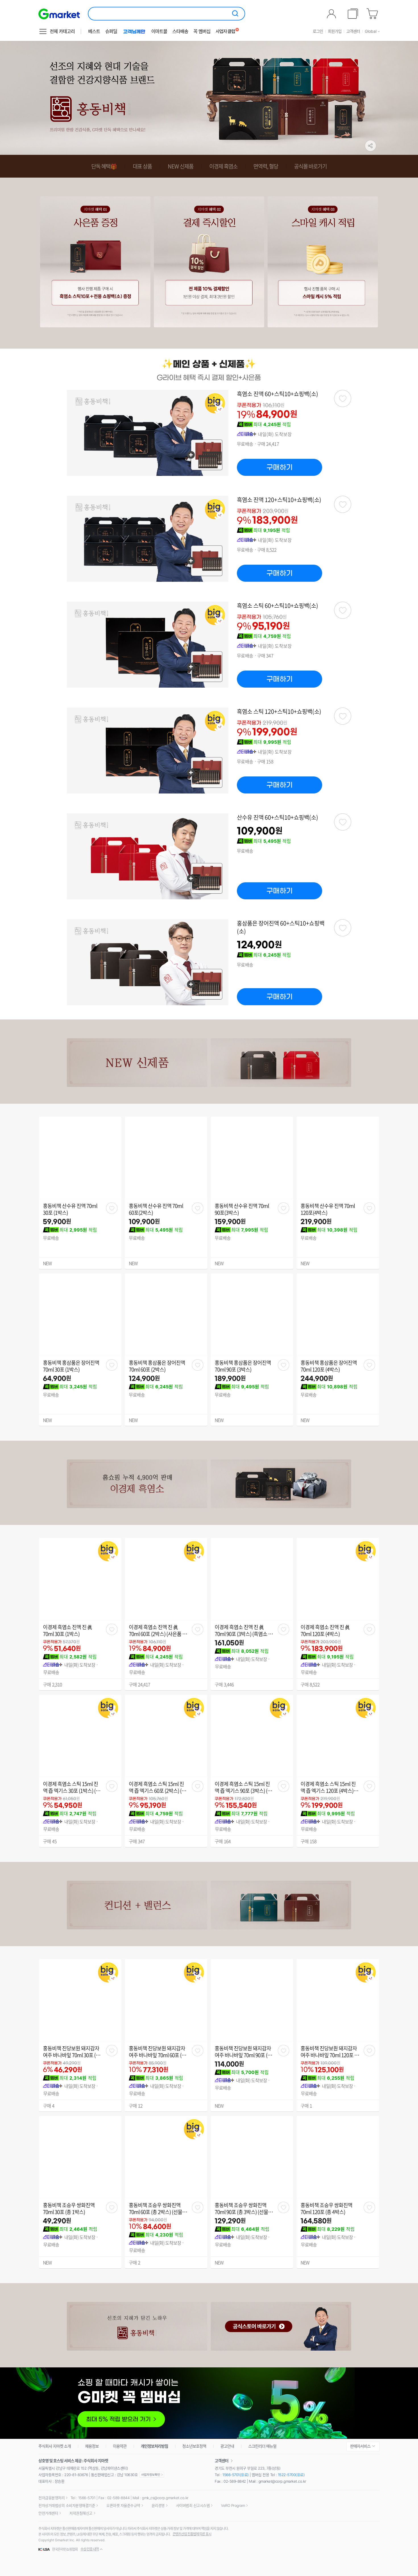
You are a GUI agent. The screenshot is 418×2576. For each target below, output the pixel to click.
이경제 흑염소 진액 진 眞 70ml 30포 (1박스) (68, 1631)
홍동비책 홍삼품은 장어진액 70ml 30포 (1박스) (71, 1366)
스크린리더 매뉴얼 (262, 2446)
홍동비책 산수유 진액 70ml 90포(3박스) (242, 1209)
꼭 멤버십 (202, 31)
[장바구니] (373, 14)
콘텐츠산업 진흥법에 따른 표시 (192, 2534)
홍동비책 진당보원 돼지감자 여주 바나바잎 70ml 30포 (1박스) (71, 2052)
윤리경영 (158, 2505)
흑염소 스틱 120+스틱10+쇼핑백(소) (279, 712)
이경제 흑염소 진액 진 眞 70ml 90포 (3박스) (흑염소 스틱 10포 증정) (244, 1631)
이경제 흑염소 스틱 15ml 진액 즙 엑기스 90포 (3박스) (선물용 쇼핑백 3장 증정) (243, 1787)
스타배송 (180, 31)
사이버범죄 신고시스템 (193, 2505)
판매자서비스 (360, 2446)
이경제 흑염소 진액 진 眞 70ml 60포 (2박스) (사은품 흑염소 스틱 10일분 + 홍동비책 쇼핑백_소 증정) (158, 1631)
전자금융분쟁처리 (51, 2498)
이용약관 (120, 2446)
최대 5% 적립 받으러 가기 (209, 2403)
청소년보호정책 (194, 2446)
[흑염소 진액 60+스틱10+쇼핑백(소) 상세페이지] (148, 433)
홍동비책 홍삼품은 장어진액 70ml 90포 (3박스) (243, 1366)
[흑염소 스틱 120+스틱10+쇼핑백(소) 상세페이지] (148, 751)
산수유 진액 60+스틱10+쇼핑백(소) (278, 817)
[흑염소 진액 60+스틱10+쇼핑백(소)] (343, 398)
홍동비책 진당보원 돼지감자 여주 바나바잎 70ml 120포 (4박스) (329, 2052)
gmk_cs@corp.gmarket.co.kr (165, 2498)
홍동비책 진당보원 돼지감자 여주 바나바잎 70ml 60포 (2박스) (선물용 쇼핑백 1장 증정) (157, 2052)
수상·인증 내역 (90, 2549)
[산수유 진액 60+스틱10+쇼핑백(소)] (343, 822)
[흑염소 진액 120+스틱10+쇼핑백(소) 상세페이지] (148, 539)
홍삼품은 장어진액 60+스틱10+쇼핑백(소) (281, 927)
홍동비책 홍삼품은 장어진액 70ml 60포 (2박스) (157, 1366)
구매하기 (280, 467)
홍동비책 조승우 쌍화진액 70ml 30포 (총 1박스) (69, 2209)
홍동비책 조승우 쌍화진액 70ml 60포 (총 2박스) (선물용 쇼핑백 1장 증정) (158, 2209)
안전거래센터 (48, 2513)
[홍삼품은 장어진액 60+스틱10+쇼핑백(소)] (343, 928)
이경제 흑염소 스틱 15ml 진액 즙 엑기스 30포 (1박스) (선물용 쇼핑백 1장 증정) (72, 1787)
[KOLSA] (45, 2550)
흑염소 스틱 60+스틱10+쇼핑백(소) (278, 606)
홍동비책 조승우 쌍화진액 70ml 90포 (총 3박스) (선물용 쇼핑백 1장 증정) (244, 2209)
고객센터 (353, 31)
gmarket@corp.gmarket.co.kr (282, 2481)
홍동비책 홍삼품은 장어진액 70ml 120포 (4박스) (329, 1366)
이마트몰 (159, 31)
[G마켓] (59, 14)
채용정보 (92, 2446)
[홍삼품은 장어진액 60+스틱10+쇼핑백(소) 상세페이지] (148, 962)
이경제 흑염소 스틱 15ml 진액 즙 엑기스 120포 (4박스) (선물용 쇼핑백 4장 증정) (328, 1787)
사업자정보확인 (152, 2475)
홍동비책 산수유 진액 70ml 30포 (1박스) (70, 1209)
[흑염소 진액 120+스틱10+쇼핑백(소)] (343, 504)
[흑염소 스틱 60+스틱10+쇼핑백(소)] (343, 610)
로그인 (318, 31)
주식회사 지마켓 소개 (55, 2446)
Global (371, 31)
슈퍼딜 (111, 31)
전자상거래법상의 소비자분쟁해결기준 (67, 2505)
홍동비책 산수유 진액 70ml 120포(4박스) (328, 1209)
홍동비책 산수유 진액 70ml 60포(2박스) (156, 1209)
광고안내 (227, 2446)
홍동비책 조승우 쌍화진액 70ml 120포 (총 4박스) (326, 2209)
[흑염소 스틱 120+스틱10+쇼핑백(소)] (343, 716)
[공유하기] (371, 146)
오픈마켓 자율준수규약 (123, 2505)
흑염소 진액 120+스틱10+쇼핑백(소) (279, 500)
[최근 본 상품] (353, 14)
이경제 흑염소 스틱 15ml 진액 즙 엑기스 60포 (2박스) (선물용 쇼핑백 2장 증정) (157, 1787)
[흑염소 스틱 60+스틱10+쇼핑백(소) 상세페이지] (148, 645)
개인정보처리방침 (154, 2446)
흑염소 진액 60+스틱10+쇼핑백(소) (278, 394)
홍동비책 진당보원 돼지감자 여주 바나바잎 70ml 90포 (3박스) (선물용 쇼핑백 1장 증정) (243, 2052)
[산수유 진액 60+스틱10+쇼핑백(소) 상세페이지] (148, 856)
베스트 (94, 31)
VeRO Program (233, 2505)
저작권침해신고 (81, 2513)
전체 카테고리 (62, 31)
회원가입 (335, 31)
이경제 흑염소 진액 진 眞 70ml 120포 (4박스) (325, 1631)
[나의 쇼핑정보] (332, 14)
